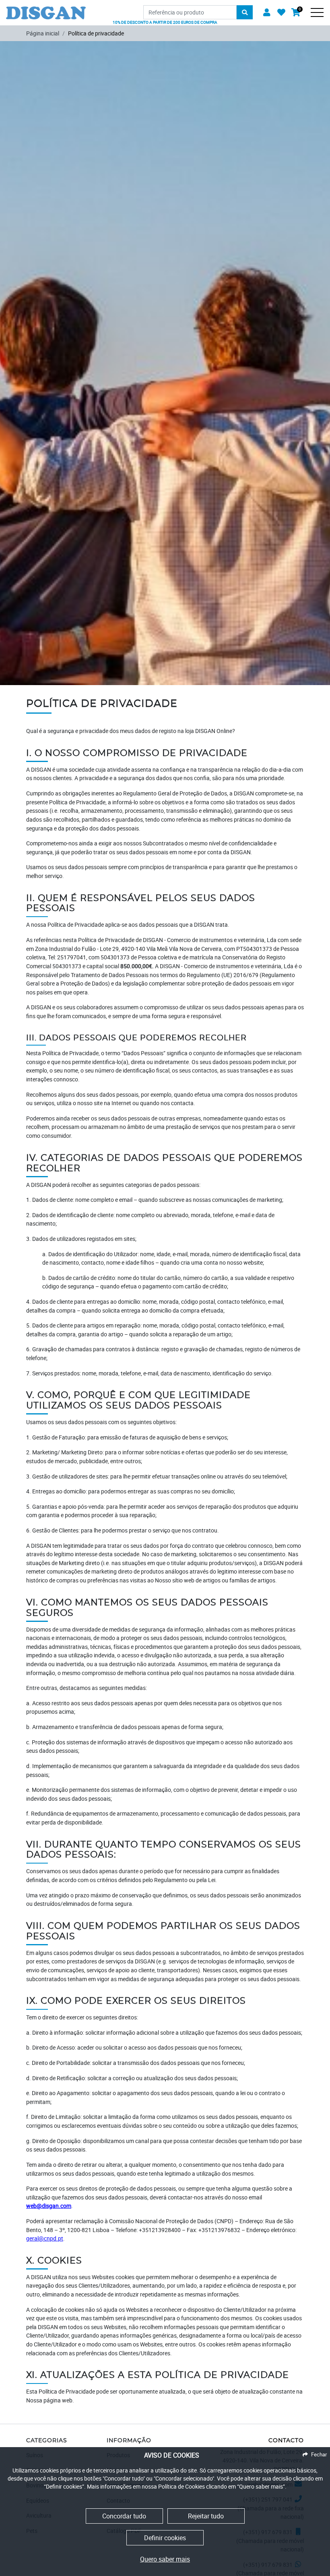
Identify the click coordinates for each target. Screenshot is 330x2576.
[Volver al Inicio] (46, 9)
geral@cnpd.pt (45, 2238)
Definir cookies (165, 2538)
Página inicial (43, 33)
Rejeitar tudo (206, 2516)
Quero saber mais (165, 2559)
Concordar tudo (124, 2516)
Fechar (319, 2454)
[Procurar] (245, 12)
